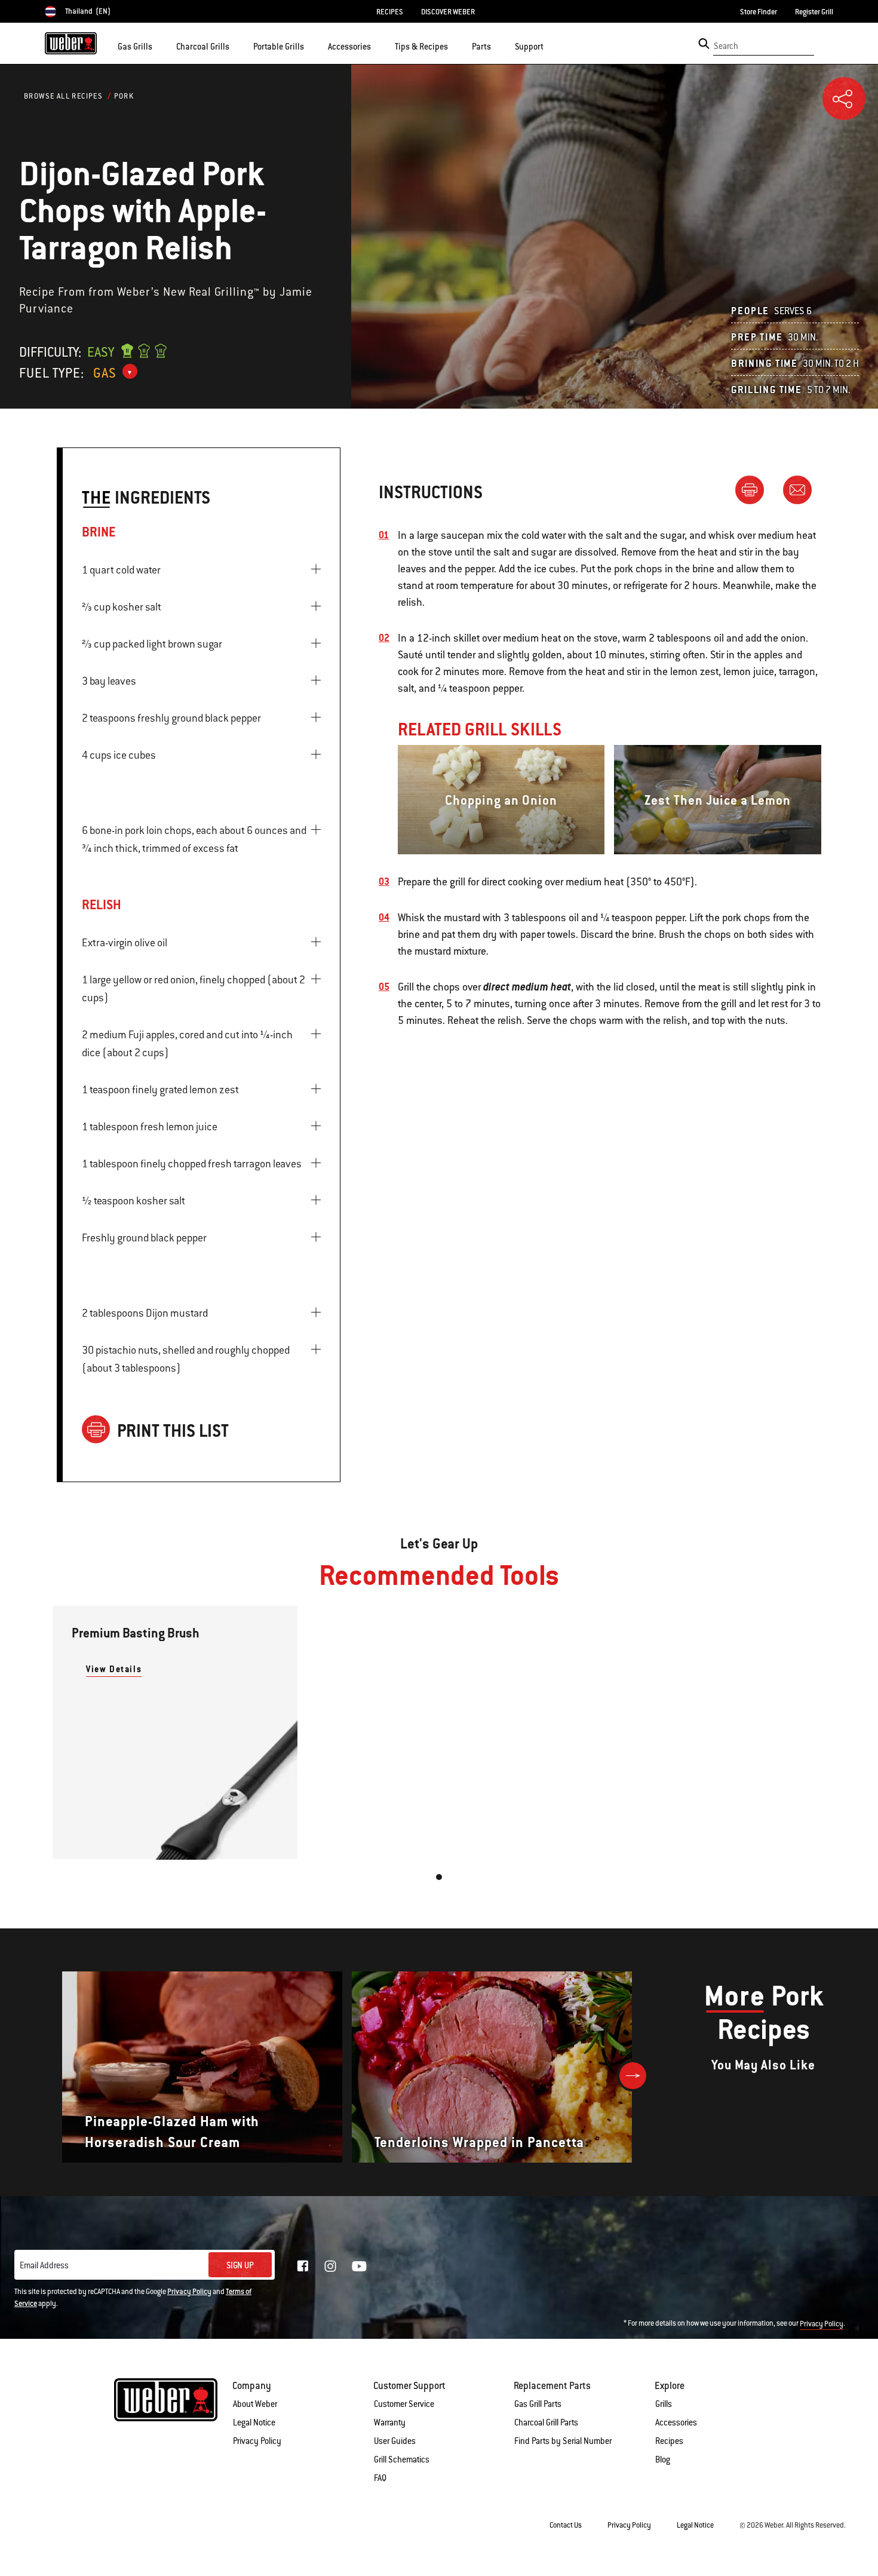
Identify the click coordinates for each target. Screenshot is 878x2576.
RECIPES (390, 12)
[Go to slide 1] (439, 1877)
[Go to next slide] (633, 2076)
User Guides (395, 2441)
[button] (159, 45)
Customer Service (404, 2404)
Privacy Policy (189, 2292)
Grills (664, 2404)
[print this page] (754, 489)
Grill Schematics (402, 2460)
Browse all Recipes (63, 96)
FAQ (380, 2478)
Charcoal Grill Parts (546, 2422)
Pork (124, 96)
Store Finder (759, 12)
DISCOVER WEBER (448, 12)
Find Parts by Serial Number (563, 2441)
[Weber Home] (71, 43)
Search (726, 46)
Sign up (240, 2265)
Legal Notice (254, 2422)
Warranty (390, 2422)
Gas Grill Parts (538, 2404)
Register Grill (814, 12)
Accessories (676, 2422)
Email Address (44, 2265)
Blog (663, 2460)
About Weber (255, 2404)
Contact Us (566, 2525)
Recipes (669, 2441)
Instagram (330, 2266)
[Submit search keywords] (704, 44)
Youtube (359, 2266)
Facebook (303, 2266)
